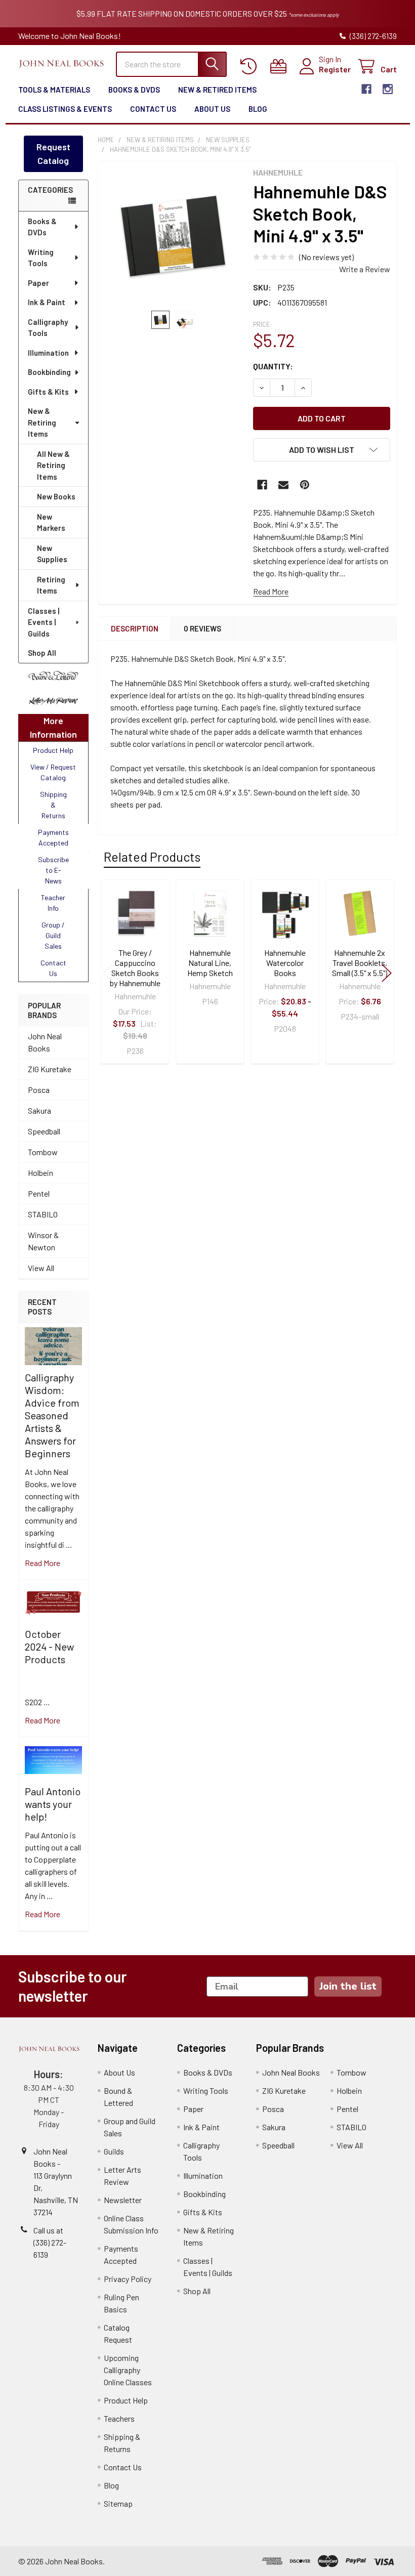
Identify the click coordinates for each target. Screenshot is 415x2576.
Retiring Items (51, 585)
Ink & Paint (47, 302)
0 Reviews (202, 628)
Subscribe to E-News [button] (53, 870)
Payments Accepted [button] (53, 837)
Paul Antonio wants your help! (53, 1804)
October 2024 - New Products (49, 1646)
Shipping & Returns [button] (53, 805)
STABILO (43, 1214)
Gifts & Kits (48, 392)
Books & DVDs (134, 90)
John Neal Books (45, 1042)
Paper (38, 283)
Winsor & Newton (43, 1241)
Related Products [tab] (152, 857)
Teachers (119, 2418)
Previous (108, 973)
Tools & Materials (54, 90)
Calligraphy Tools (48, 328)
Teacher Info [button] (53, 903)
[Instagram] (388, 89)
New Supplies (52, 554)
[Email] (283, 485)
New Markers (51, 522)
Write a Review (365, 269)
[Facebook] (366, 89)
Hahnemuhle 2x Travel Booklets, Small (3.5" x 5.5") (360, 963)
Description (135, 628)
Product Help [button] (53, 750)
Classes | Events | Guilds (44, 622)
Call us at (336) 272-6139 (50, 2242)
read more (43, 1563)
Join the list (348, 1986)
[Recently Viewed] (251, 67)
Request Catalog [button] (53, 154)
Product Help (126, 2400)
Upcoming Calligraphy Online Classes (128, 2370)
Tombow (43, 1152)
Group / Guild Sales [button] (53, 935)
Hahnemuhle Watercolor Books (285, 963)
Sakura (39, 1110)
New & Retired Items (217, 90)
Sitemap (118, 2503)
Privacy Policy (128, 2279)
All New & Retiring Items (53, 465)
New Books (56, 496)
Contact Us (153, 109)
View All (41, 1268)
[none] (173, 236)
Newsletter (123, 2200)
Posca (39, 1090)
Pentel (39, 1193)
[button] (53, 676)
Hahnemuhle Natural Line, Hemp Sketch (210, 963)
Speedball (44, 1131)
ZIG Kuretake (50, 1069)
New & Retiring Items (42, 422)
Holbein (40, 1173)
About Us (212, 109)
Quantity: (273, 366)
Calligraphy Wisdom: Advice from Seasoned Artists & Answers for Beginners (52, 1415)
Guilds (114, 2151)
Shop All (42, 653)
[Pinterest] (305, 485)
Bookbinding (49, 372)
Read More (271, 591)
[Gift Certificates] (281, 67)
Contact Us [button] (53, 968)
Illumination (48, 353)
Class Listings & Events (65, 109)
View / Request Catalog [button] (53, 772)
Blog (258, 109)
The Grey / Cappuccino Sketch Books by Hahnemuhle (135, 968)
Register (335, 69)
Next (387, 973)
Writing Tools (41, 258)
